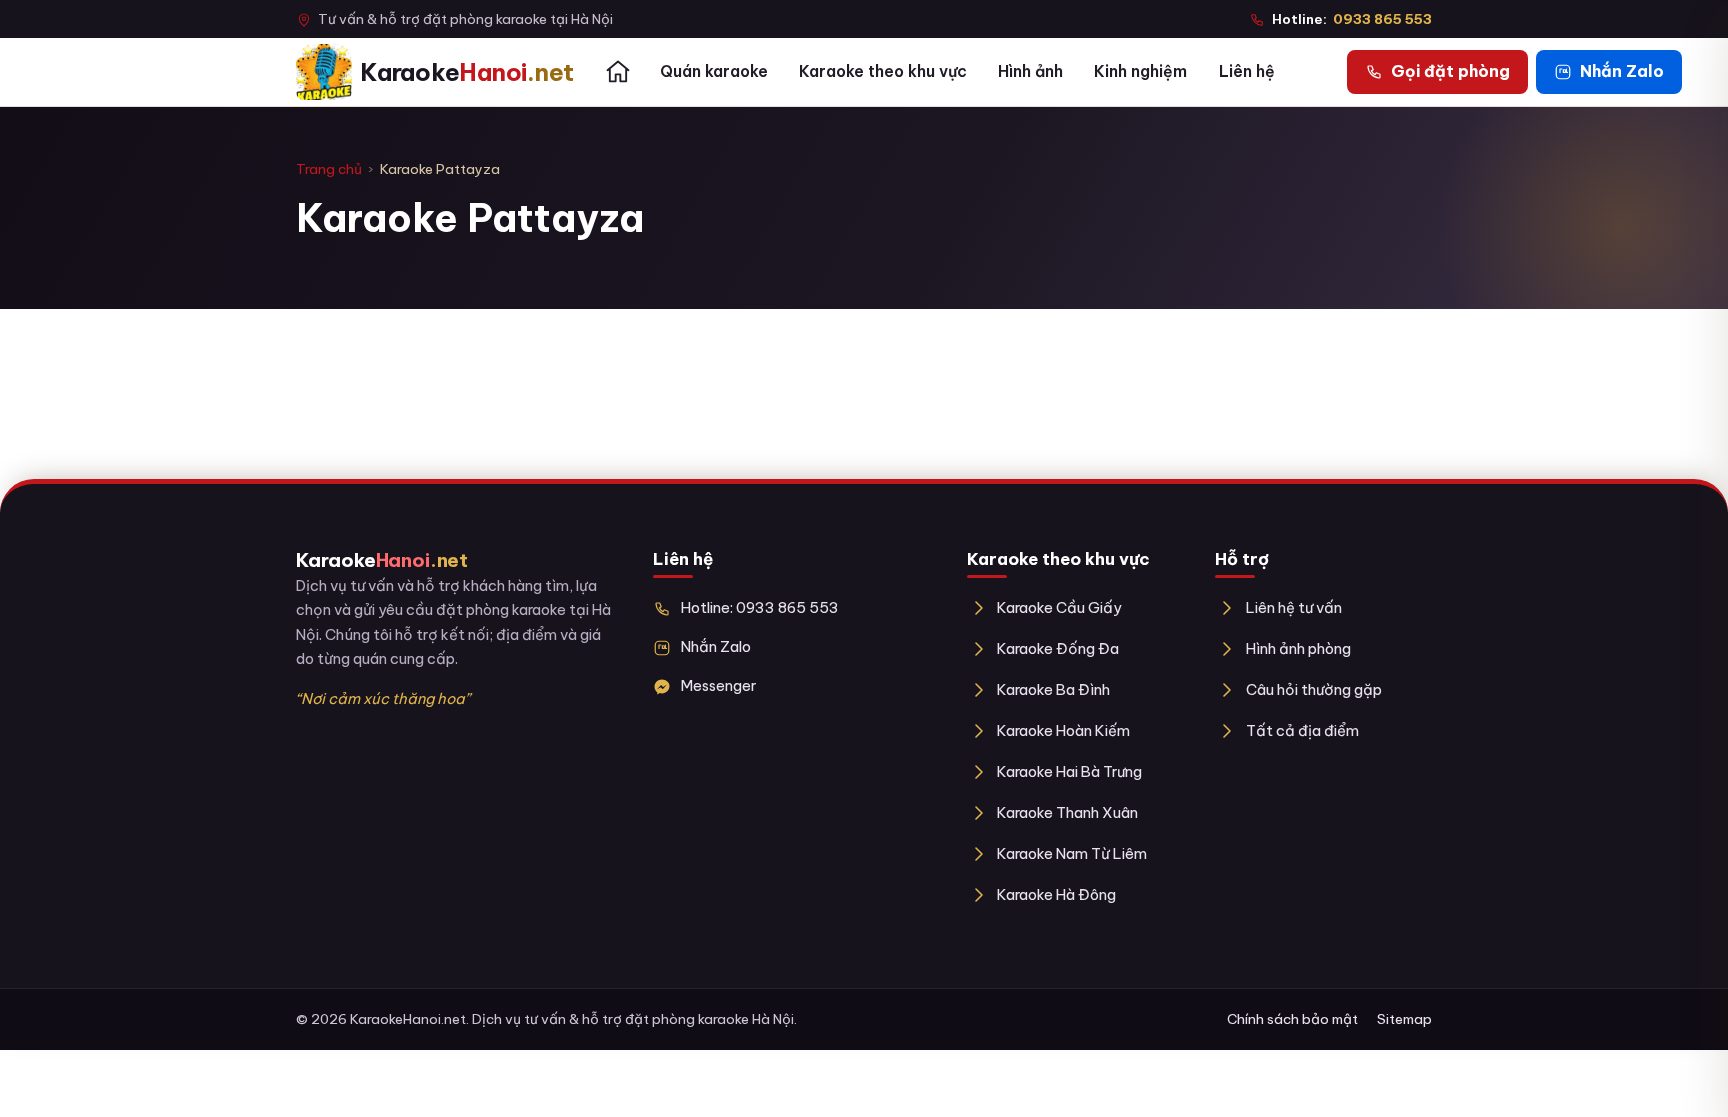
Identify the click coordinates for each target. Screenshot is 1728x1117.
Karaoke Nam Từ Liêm (1072, 853)
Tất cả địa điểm (1302, 730)
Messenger (718, 685)
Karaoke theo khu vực (883, 71)
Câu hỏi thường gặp (1313, 689)
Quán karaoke (714, 71)
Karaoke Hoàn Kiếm (1063, 730)
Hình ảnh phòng (1298, 648)
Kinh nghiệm (1140, 71)
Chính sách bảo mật (1292, 1019)
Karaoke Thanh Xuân (1067, 812)
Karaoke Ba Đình (1053, 689)
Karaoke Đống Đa (1058, 648)
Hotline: (1352, 19)
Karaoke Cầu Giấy (1059, 607)
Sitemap (1404, 1019)
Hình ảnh (1030, 71)
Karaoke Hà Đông (1056, 894)
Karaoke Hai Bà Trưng (1069, 771)
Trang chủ (329, 169)
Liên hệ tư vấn (1293, 607)
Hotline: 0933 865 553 (760, 607)
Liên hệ (1247, 71)
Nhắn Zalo (716, 646)
